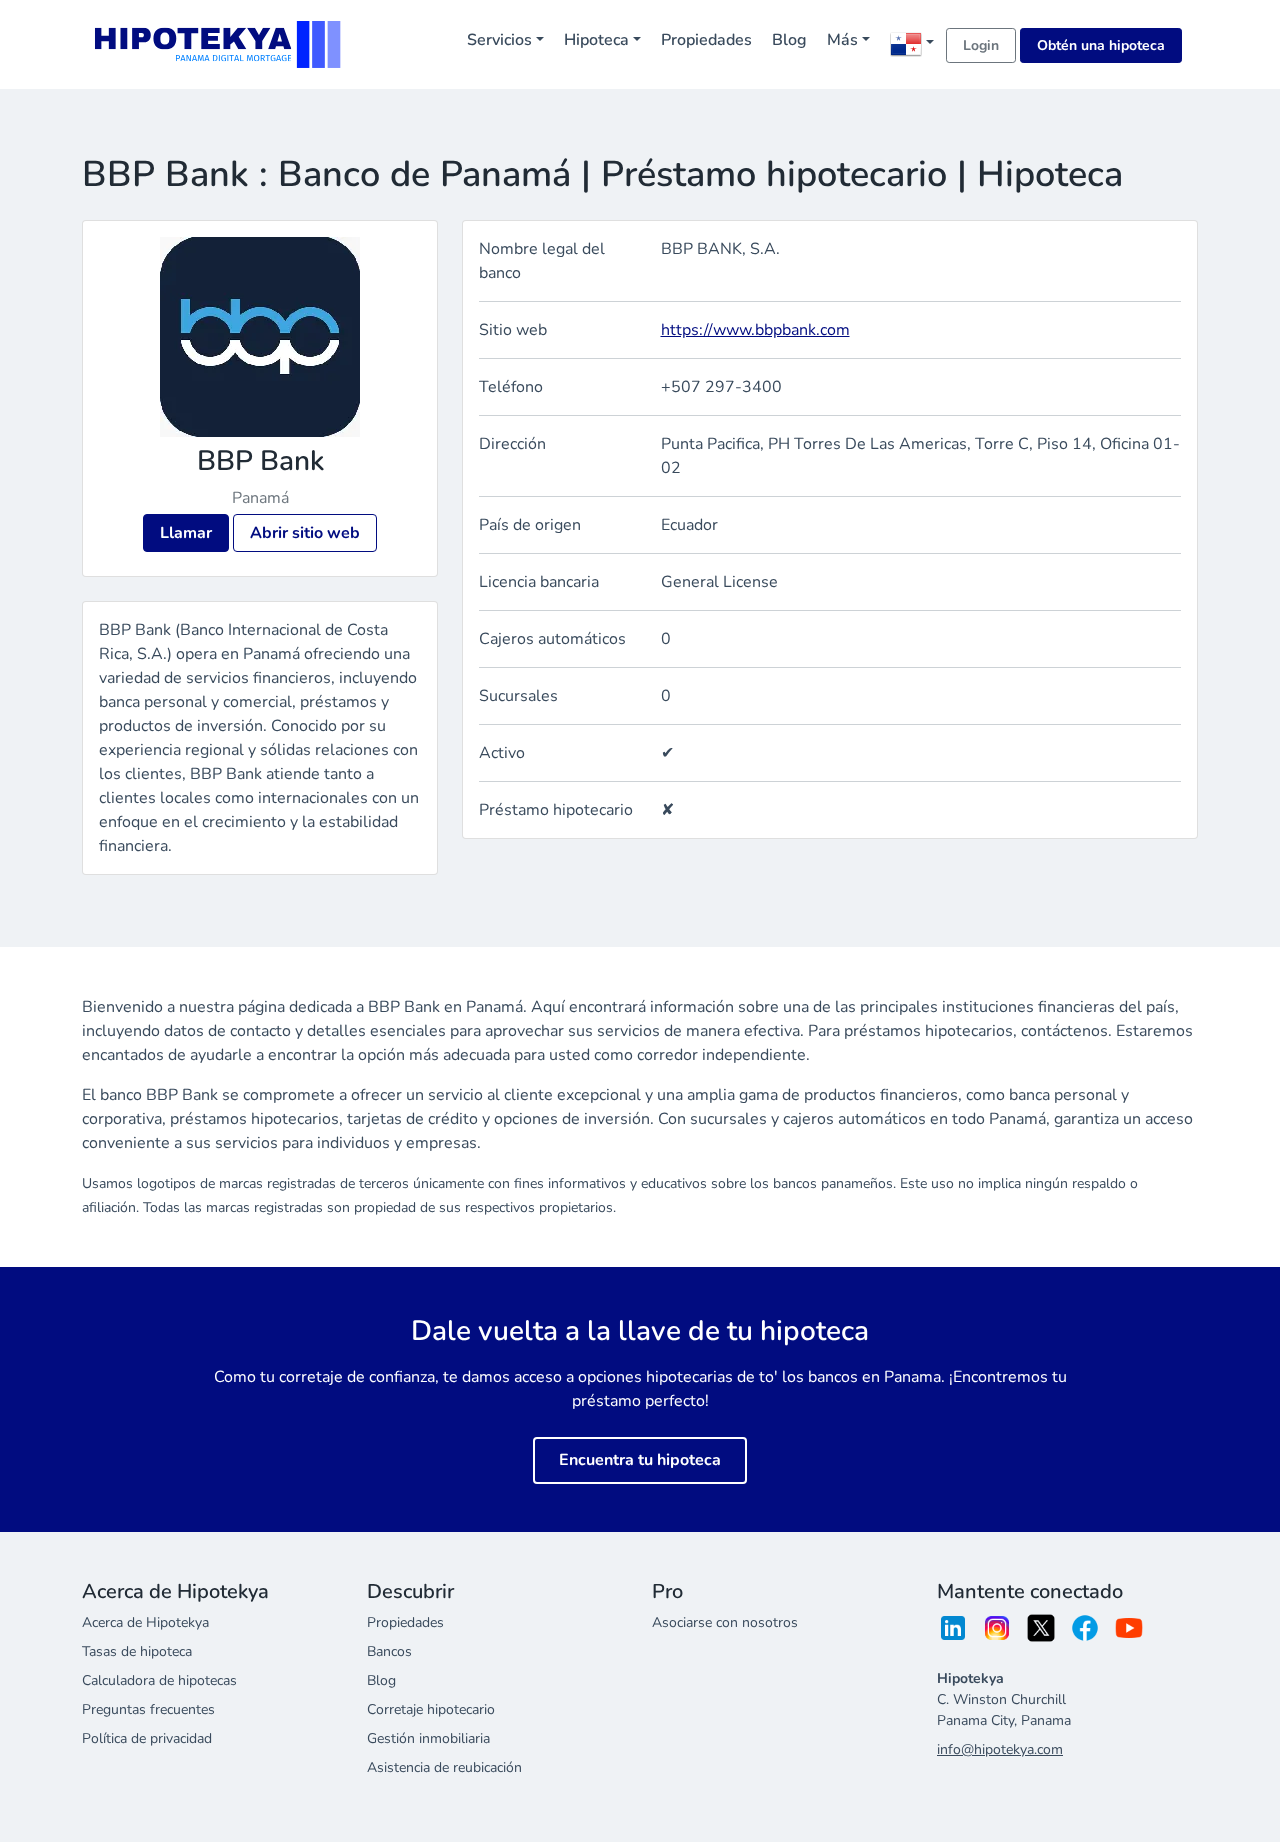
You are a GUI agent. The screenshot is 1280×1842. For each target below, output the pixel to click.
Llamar (186, 533)
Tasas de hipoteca (137, 1651)
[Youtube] (1129, 1634)
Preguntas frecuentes (148, 1709)
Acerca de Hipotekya (145, 1622)
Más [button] (842, 40)
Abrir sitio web (305, 533)
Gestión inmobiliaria (428, 1738)
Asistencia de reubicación (444, 1767)
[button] (912, 44)
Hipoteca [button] (596, 40)
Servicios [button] (499, 40)
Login (981, 45)
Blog (789, 40)
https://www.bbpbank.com (755, 330)
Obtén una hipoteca (1101, 45)
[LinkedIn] (953, 1634)
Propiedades (706, 40)
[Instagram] (997, 1634)
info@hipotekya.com (1000, 1749)
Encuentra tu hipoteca (640, 1460)
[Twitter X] (1041, 1634)
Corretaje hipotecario (431, 1709)
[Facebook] (1085, 1634)
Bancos (389, 1651)
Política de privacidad (147, 1738)
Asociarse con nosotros (725, 1622)
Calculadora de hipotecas (159, 1680)
